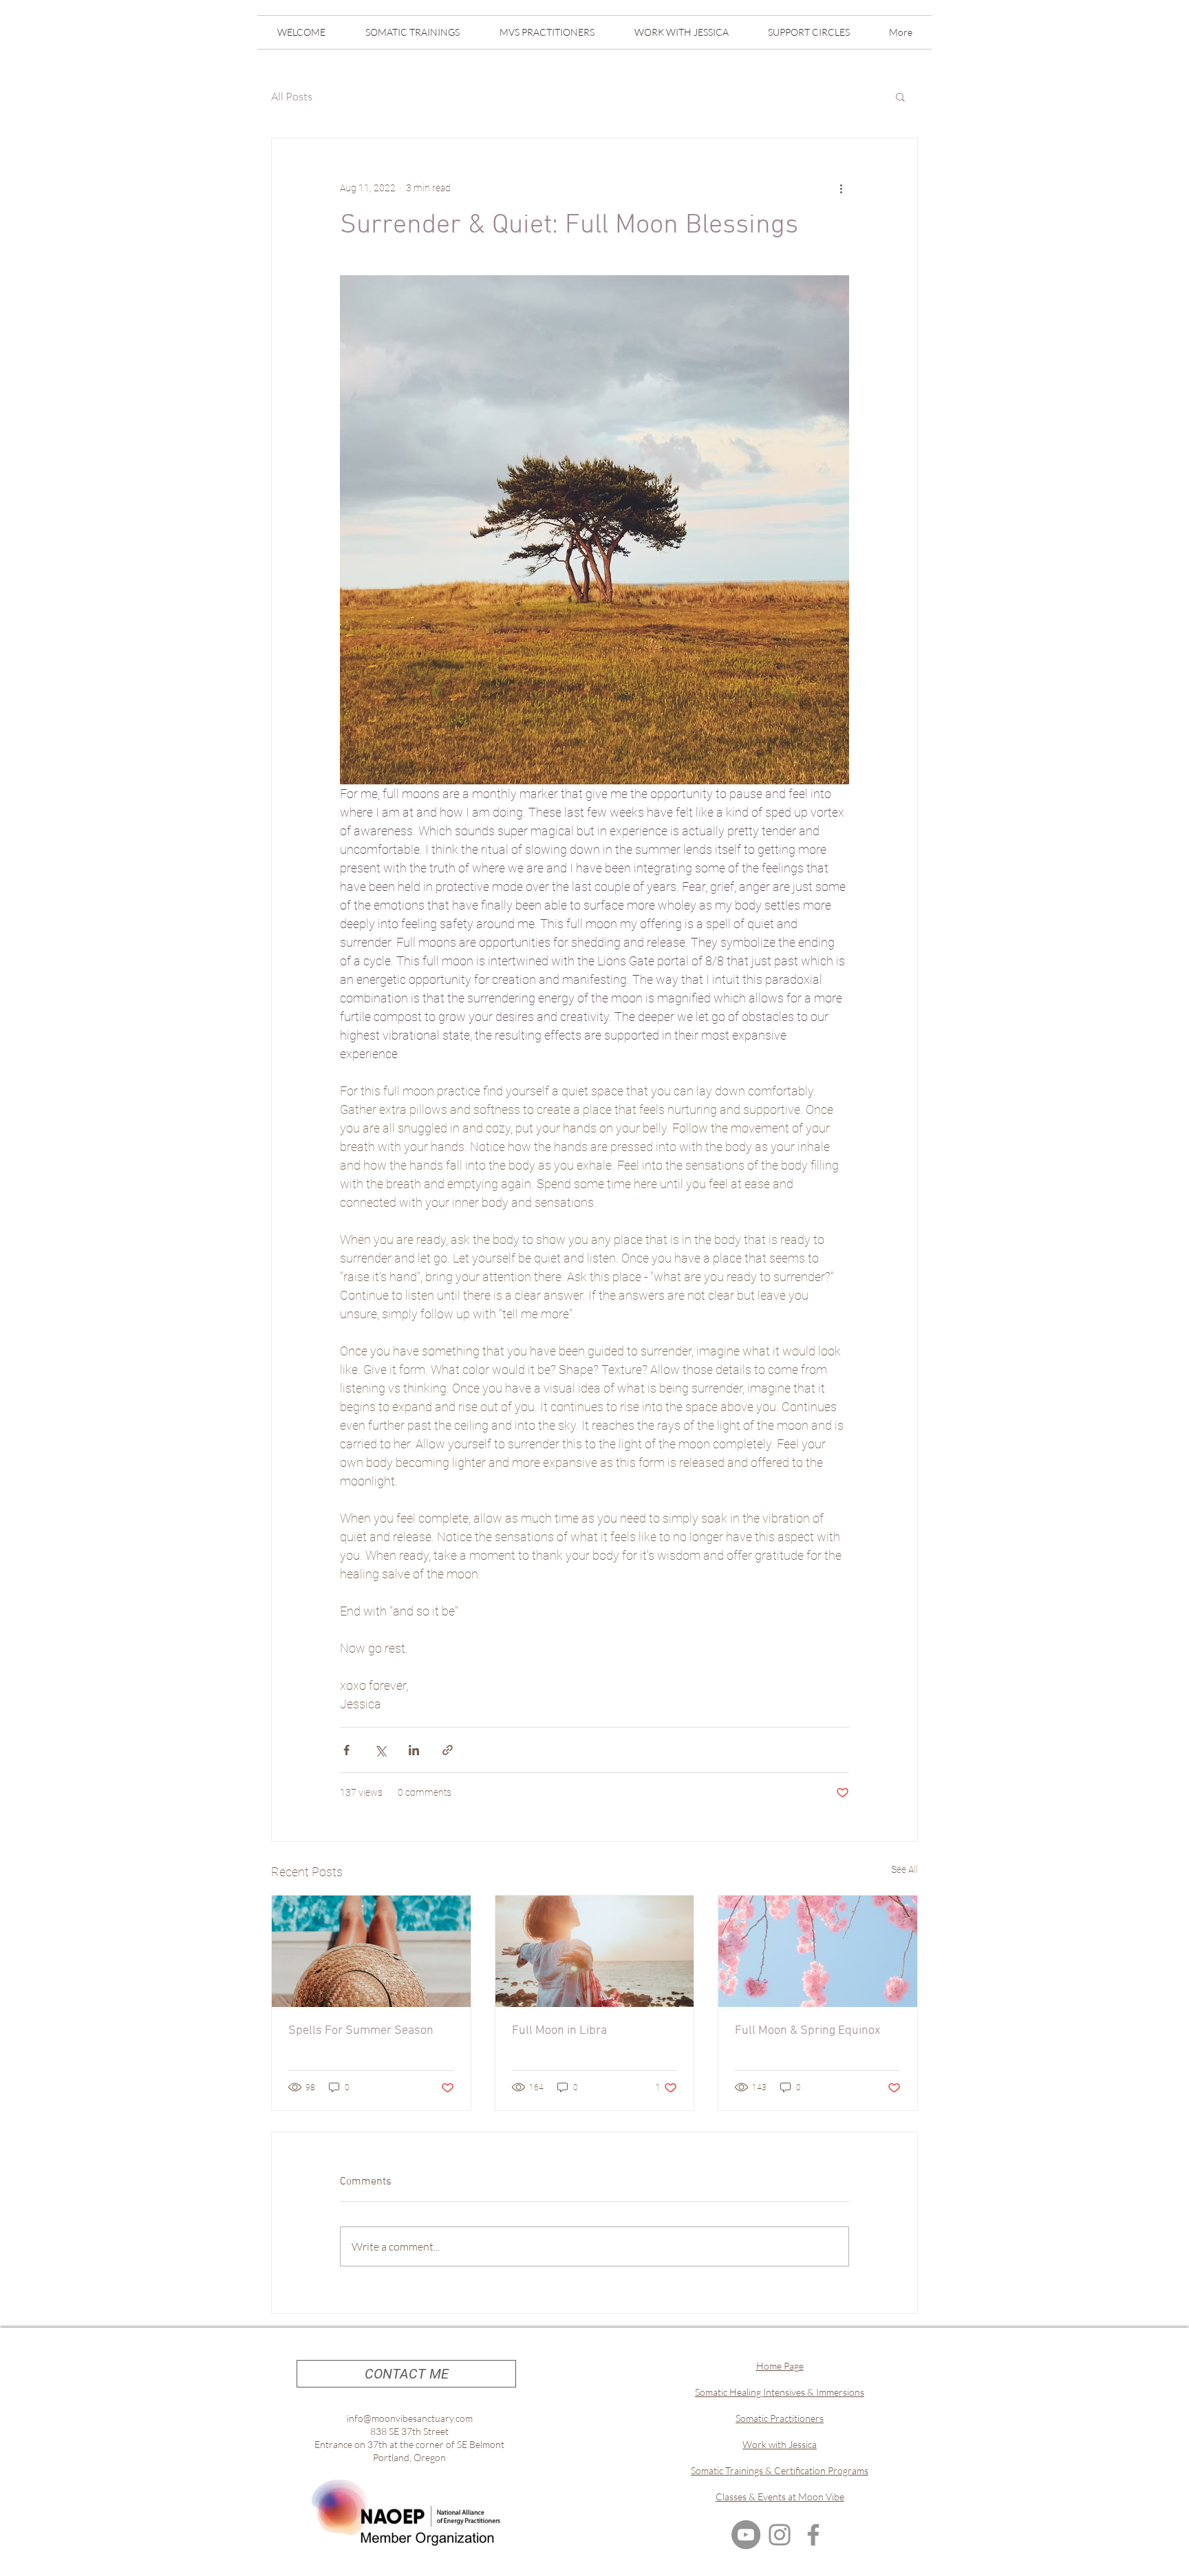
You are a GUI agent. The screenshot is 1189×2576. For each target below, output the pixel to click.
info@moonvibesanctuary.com (410, 2418)
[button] (900, 96)
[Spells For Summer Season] (371, 1951)
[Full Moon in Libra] (595, 1951)
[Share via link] (448, 1750)
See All (904, 1869)
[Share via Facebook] (346, 1750)
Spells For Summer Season (361, 2031)
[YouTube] (746, 2535)
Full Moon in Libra (559, 2031)
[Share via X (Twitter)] (380, 1750)
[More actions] (841, 188)
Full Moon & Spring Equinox (807, 2031)
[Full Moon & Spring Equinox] (818, 1951)
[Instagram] (780, 2535)
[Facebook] (813, 2535)
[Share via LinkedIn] (414, 1750)
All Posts (292, 96)
